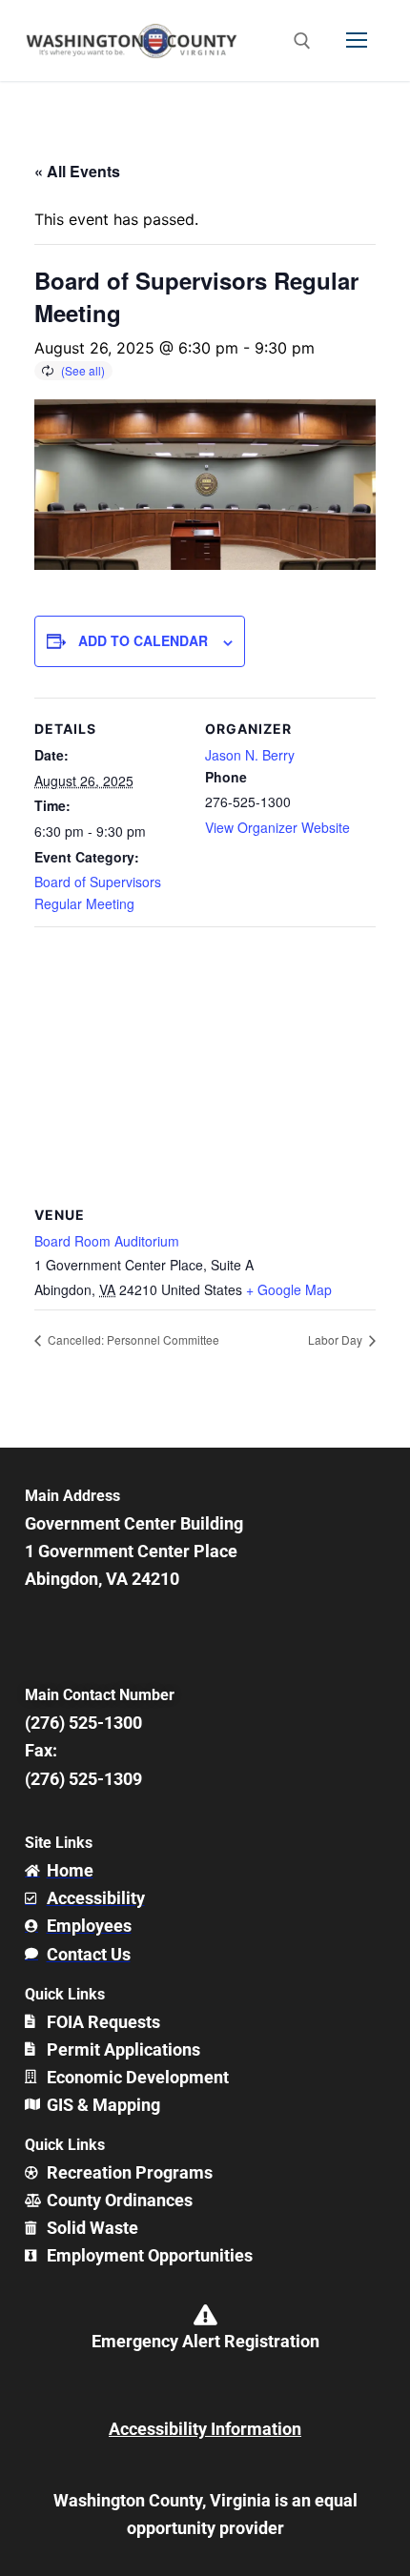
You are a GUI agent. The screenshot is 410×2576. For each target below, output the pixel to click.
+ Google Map (289, 1289)
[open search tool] (302, 41)
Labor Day (337, 1339)
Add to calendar (143, 640)
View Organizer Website (277, 827)
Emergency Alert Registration (205, 2341)
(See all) (83, 370)
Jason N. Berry (250, 755)
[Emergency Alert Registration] (205, 2315)
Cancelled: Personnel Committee (132, 1339)
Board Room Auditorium (107, 1241)
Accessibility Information (205, 2429)
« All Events (77, 171)
